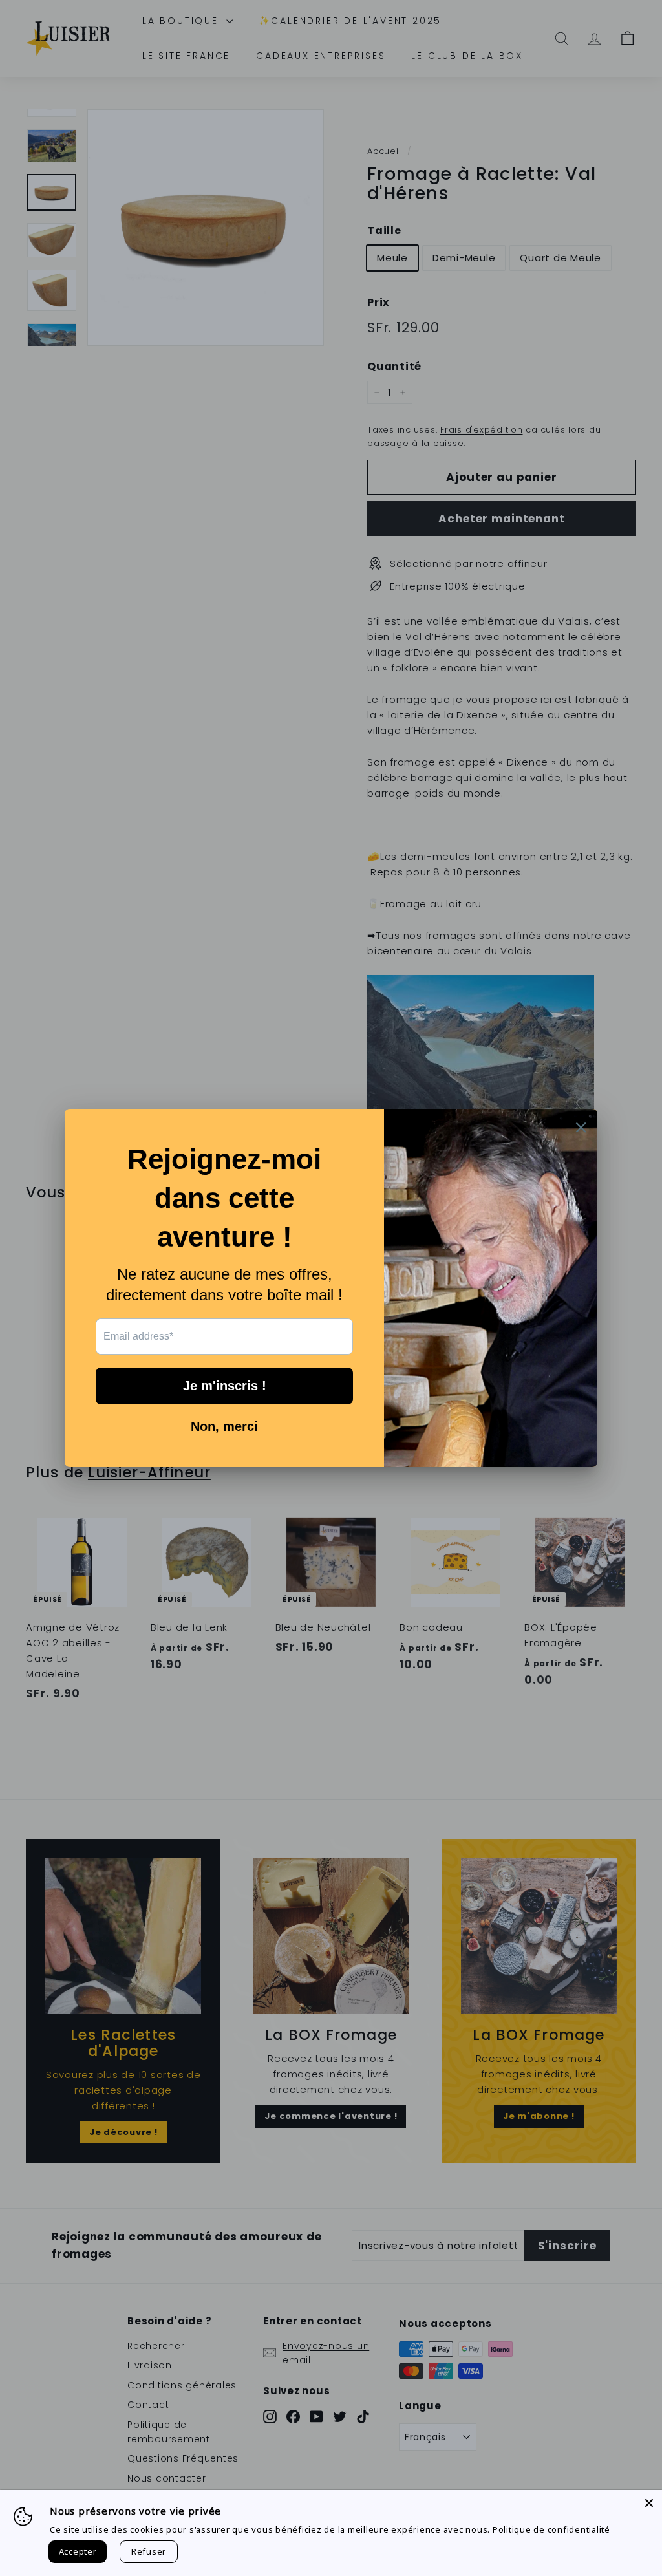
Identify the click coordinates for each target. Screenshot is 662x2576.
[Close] (649, 2503)
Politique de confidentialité (551, 2529)
